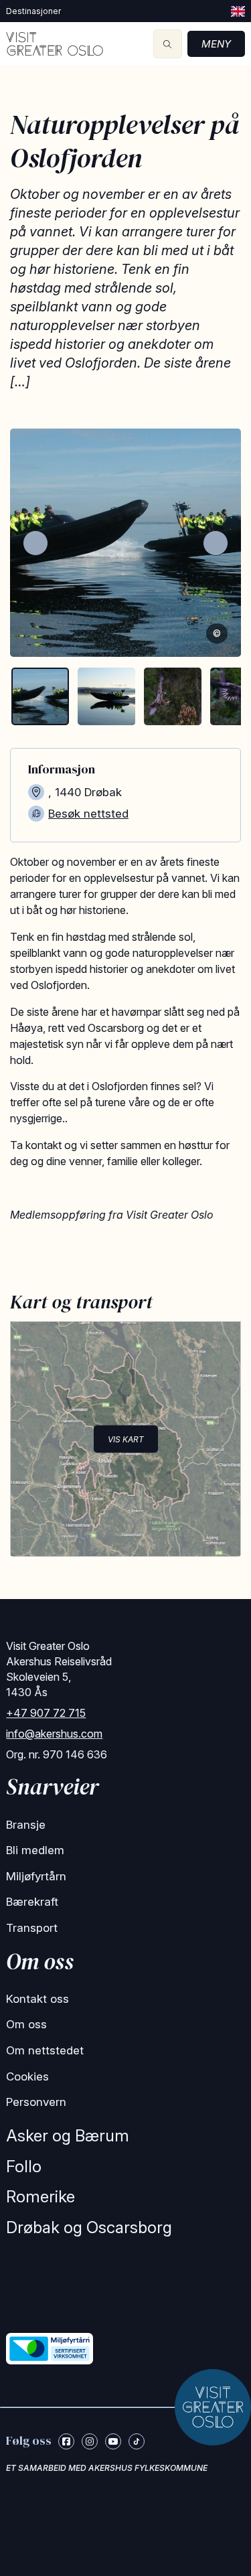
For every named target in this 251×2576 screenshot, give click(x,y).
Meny (216, 44)
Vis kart (126, 1439)
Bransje (26, 1825)
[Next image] (216, 543)
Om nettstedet (45, 2050)
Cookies (27, 2076)
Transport (32, 1928)
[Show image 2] (106, 696)
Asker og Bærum (68, 2136)
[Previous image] (35, 543)
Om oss (26, 2024)
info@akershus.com (54, 1734)
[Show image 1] (40, 696)
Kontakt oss (37, 1999)
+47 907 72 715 (46, 1713)
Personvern (36, 2102)
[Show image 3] (173, 696)
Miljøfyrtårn (36, 1876)
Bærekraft (32, 1902)
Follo (24, 2167)
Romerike (40, 2197)
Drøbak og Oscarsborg (89, 2227)
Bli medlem (35, 1850)
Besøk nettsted (88, 814)
